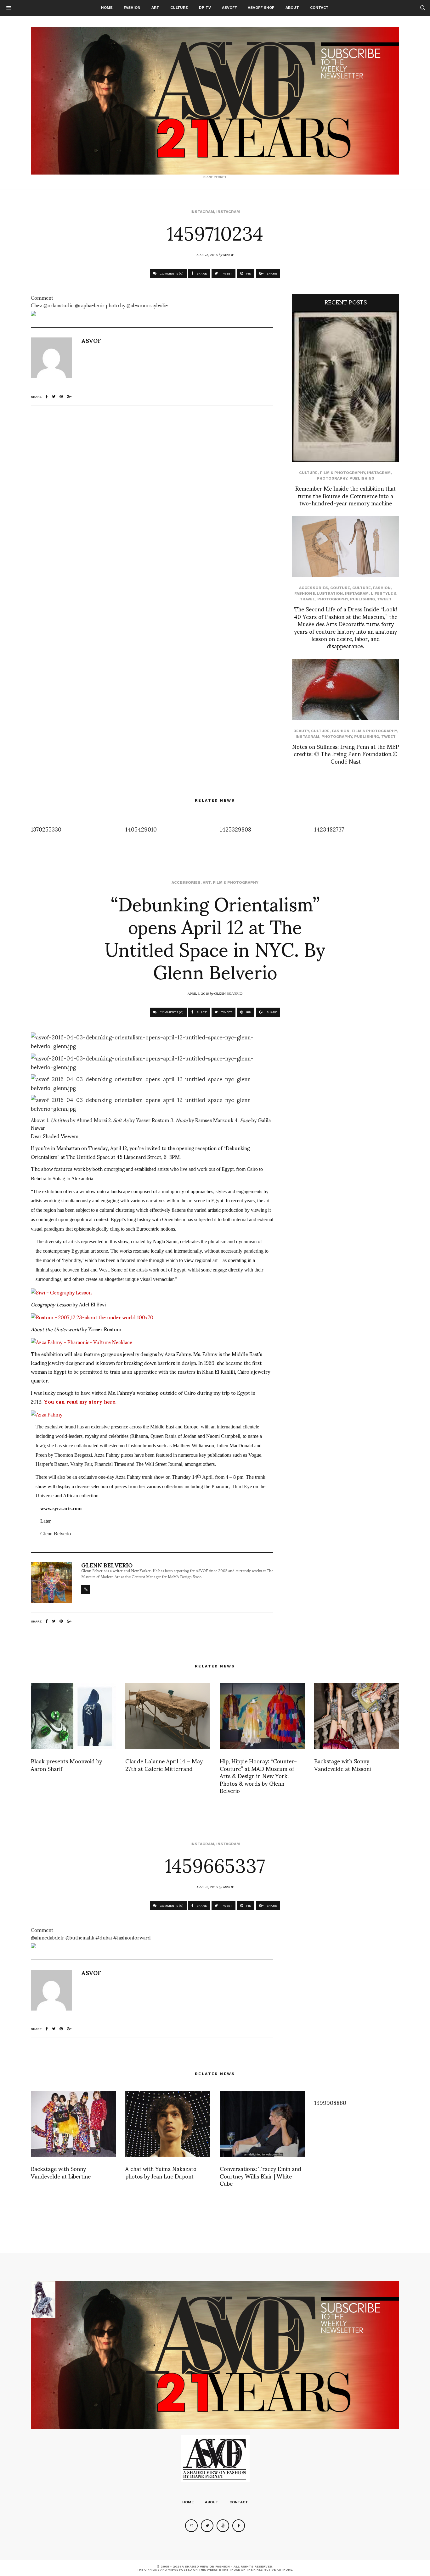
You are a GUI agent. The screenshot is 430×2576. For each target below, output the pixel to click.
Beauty (301, 731)
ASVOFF (229, 8)
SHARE (201, 273)
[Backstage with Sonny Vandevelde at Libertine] (73, 2124)
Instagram (202, 212)
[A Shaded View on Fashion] (215, 101)
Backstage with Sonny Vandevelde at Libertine (61, 2172)
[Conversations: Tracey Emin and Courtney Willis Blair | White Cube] (262, 2124)
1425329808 (235, 829)
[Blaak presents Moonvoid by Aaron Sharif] (73, 1716)
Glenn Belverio (228, 993)
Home (107, 8)
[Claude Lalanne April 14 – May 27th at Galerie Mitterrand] (168, 1716)
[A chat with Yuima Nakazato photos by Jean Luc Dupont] (168, 2124)
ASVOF (228, 254)
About (292, 8)
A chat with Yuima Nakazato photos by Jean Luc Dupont (161, 2172)
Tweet (384, 599)
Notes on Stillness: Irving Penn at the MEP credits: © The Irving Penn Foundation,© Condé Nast (346, 754)
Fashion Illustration (319, 593)
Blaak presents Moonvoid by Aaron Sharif (66, 1764)
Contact (319, 8)
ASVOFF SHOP (261, 8)
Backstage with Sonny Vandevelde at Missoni (342, 1764)
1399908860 (330, 2102)
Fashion (132, 8)
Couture (340, 588)
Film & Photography (342, 473)
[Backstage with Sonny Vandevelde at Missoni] (357, 1716)
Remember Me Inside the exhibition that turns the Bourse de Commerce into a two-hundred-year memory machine (345, 495)
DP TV (205, 8)
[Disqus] (152, 494)
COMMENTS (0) (171, 273)
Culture (179, 8)
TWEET (226, 273)
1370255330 (46, 829)
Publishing (362, 478)
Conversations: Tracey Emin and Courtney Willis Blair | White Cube (260, 2176)
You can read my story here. (80, 1401)
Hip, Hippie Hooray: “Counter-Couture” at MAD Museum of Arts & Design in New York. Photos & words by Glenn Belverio (258, 1775)
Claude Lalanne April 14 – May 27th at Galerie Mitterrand (164, 1764)
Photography (332, 478)
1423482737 (329, 829)
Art (155, 8)
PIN (248, 273)
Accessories (314, 588)
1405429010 (141, 829)
